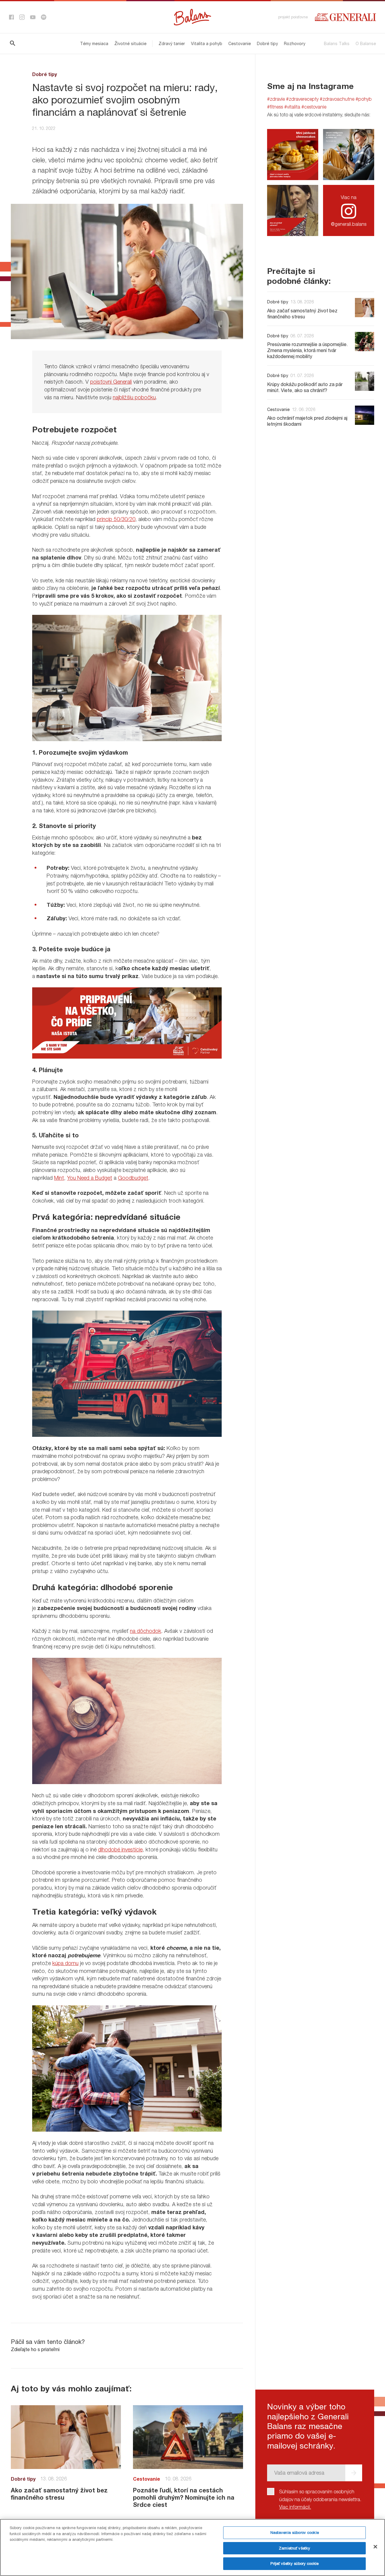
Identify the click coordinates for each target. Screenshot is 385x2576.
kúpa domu (65, 1963)
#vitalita (292, 107)
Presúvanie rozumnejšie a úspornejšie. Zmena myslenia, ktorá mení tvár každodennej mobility (307, 350)
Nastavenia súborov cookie (295, 2532)
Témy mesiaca (94, 43)
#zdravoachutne (337, 99)
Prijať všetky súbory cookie (294, 2563)
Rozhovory (295, 43)
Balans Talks (337, 43)
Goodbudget (133, 1178)
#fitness (275, 107)
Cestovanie (240, 43)
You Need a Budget (90, 1178)
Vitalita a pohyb (207, 43)
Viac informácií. (295, 2507)
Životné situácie (130, 43)
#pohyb (364, 99)
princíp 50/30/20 (116, 519)
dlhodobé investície (120, 1849)
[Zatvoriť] (375, 2547)
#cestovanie (314, 107)
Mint (59, 1178)
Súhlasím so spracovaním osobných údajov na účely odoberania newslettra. (320, 2499)
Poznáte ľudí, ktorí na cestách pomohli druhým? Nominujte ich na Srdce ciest (184, 2497)
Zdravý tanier (172, 43)
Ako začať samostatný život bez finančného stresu (59, 2494)
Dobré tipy (267, 43)
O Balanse (366, 43)
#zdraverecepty (302, 99)
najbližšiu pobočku (134, 397)
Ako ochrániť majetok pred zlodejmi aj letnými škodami (307, 421)
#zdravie (276, 99)
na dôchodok (146, 1631)
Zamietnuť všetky (294, 2548)
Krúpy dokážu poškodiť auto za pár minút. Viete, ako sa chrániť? (305, 387)
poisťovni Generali (111, 382)
